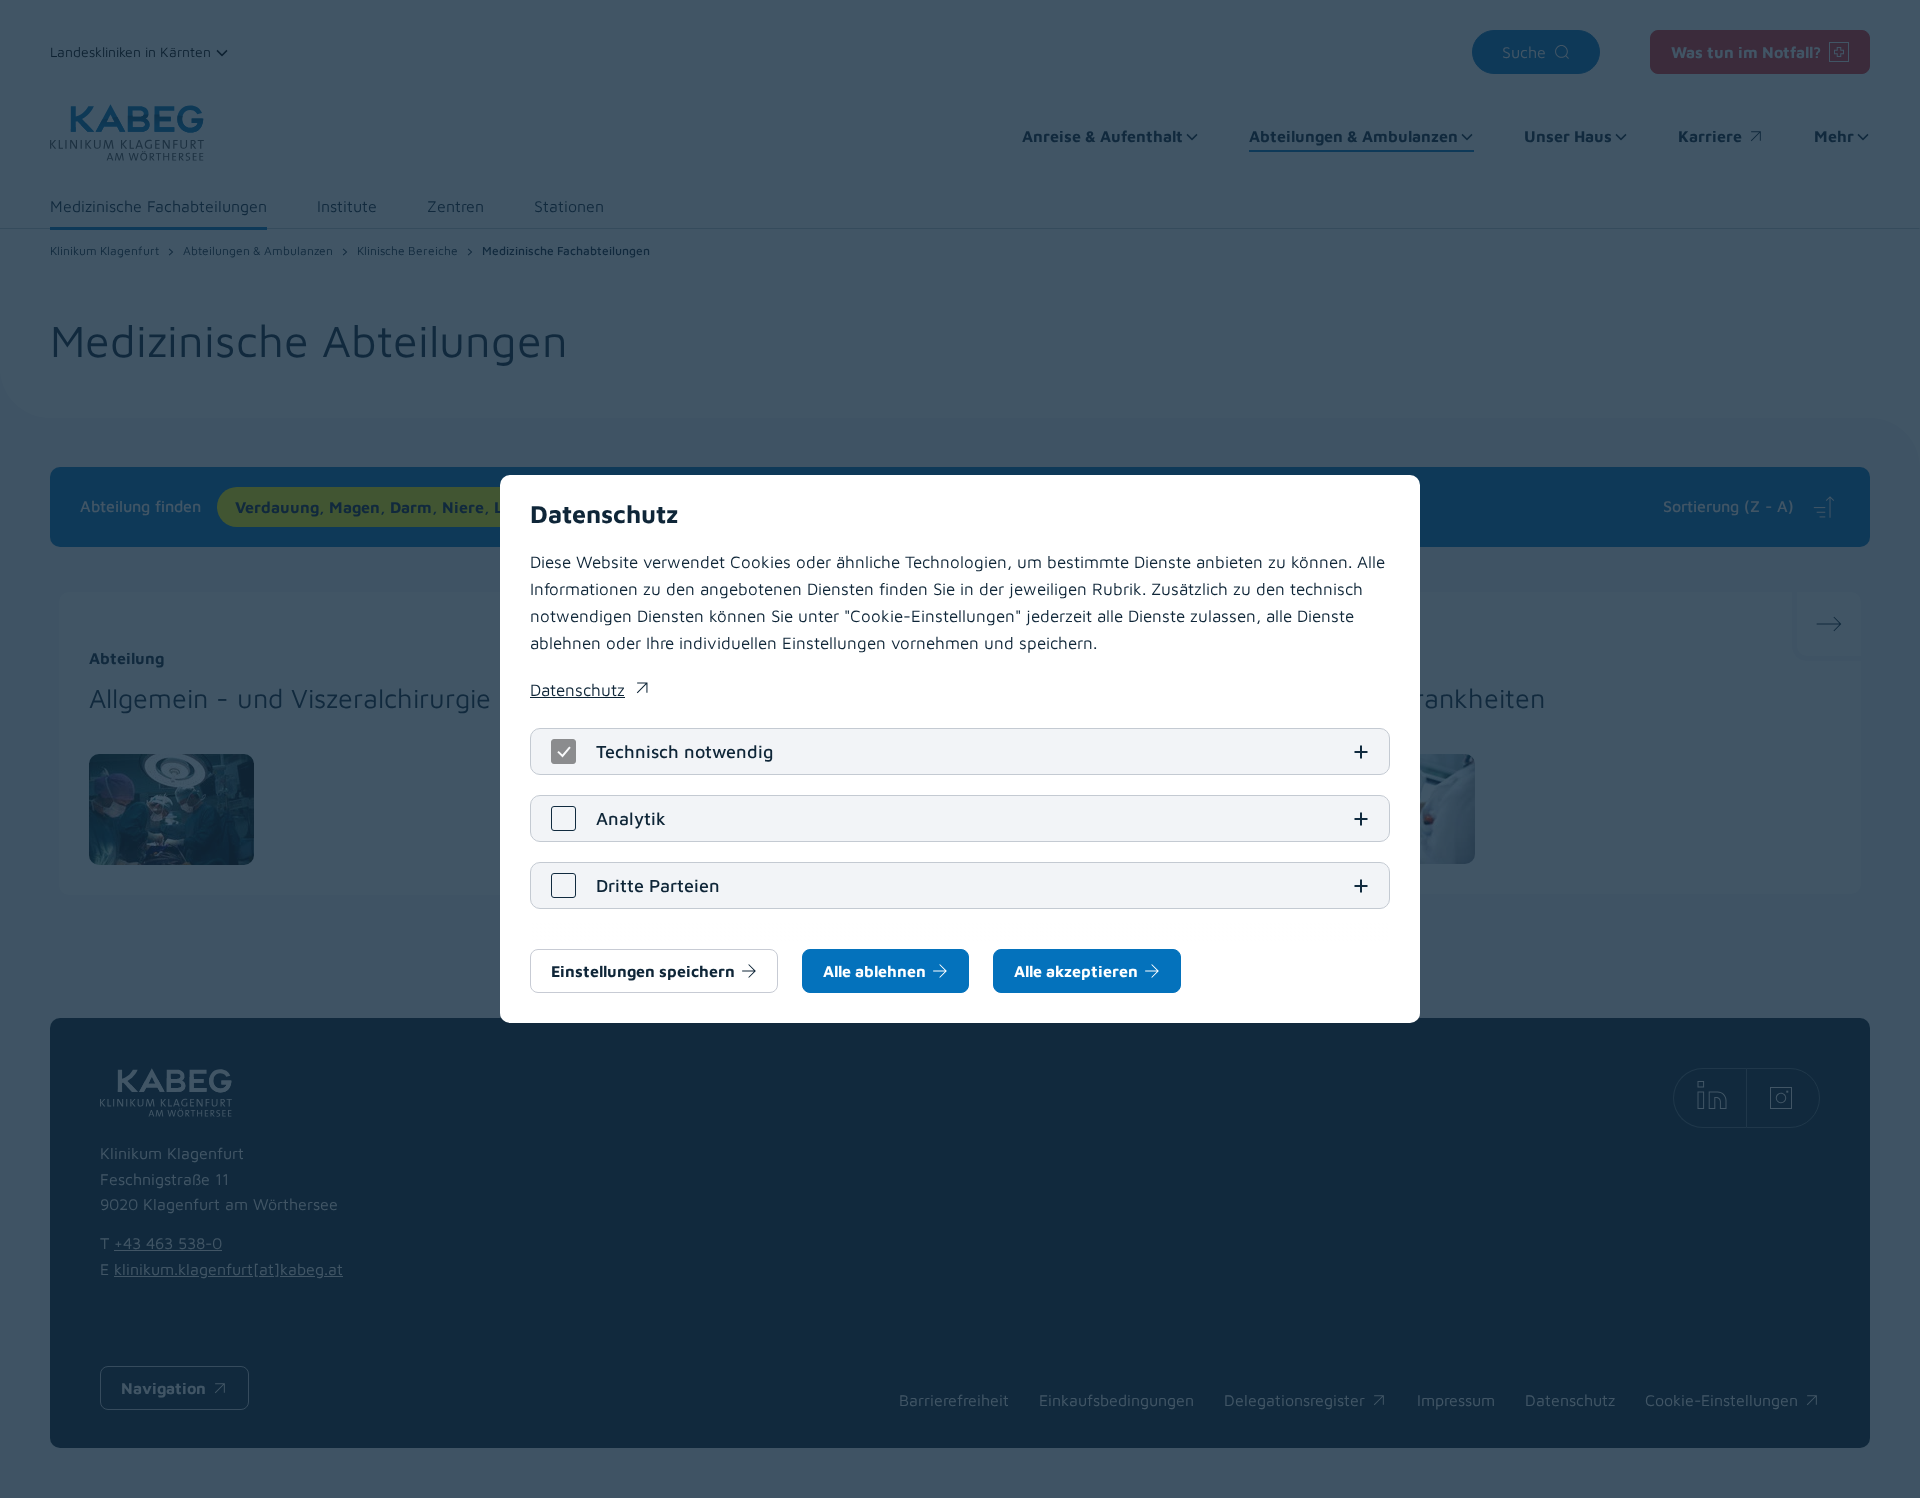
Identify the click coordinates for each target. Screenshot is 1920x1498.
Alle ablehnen (874, 971)
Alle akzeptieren (1076, 971)
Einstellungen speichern (643, 971)
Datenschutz (589, 692)
